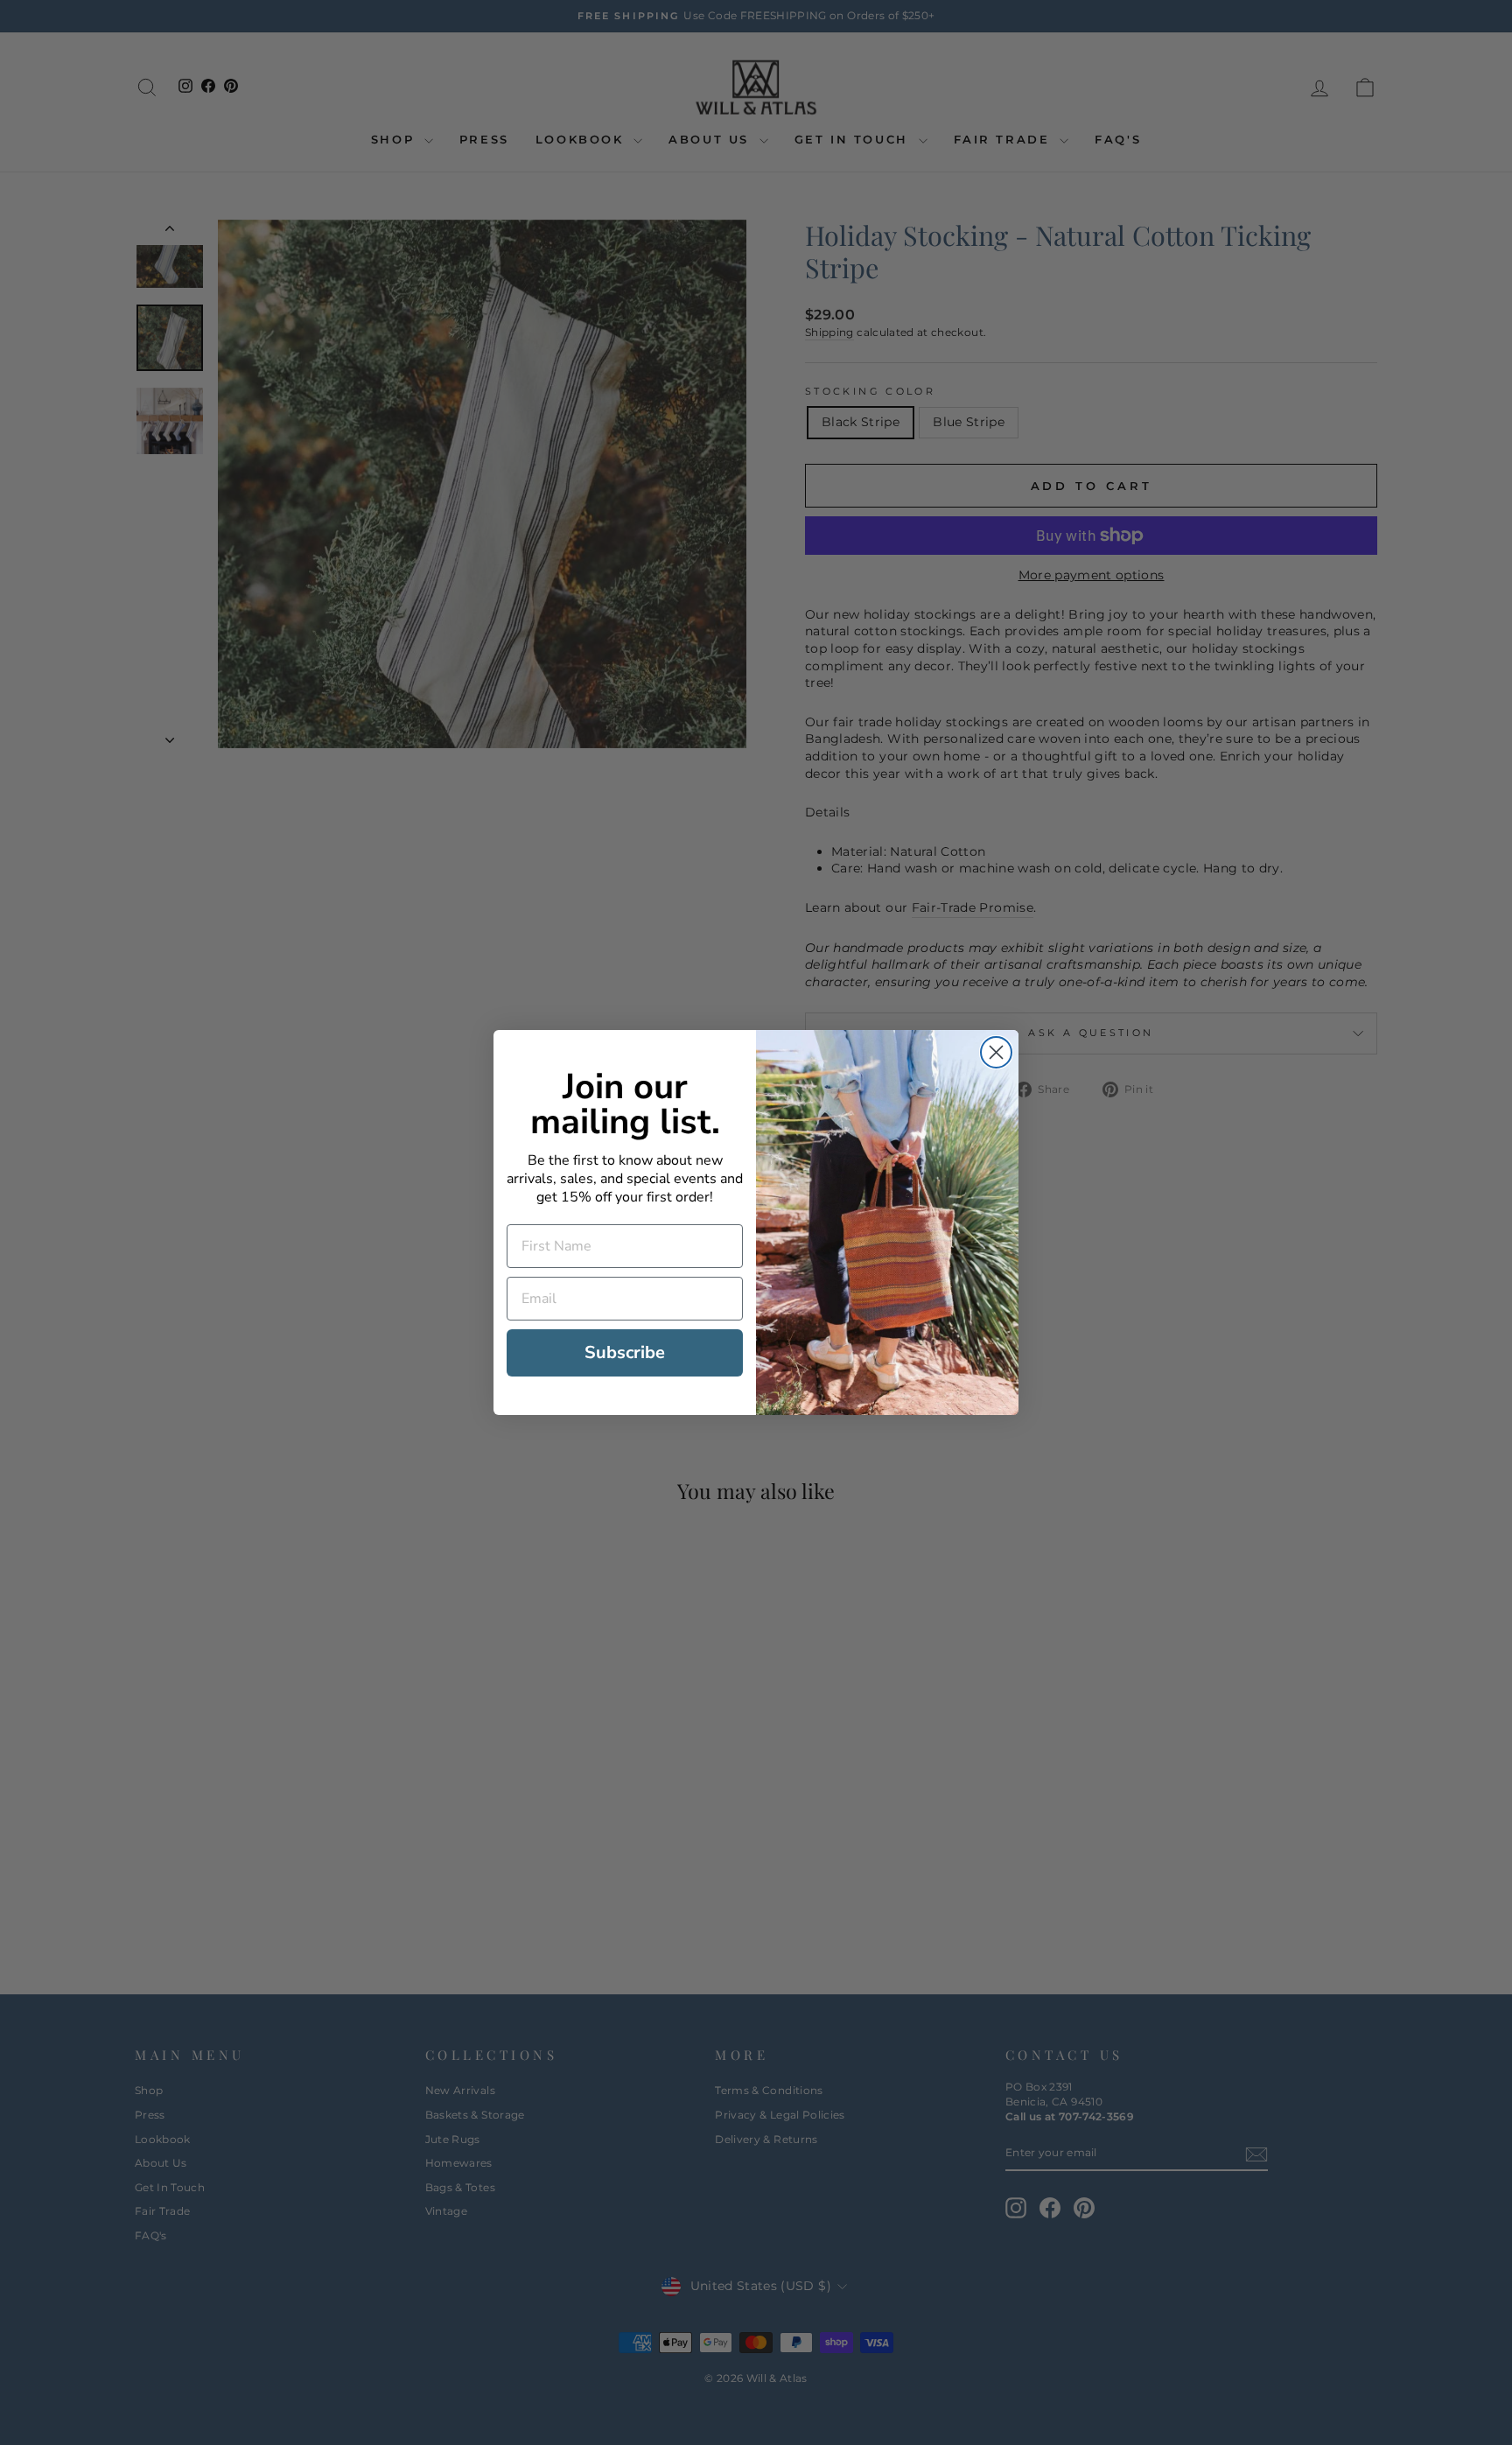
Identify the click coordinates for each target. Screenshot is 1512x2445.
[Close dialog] (996, 1052)
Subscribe (625, 1352)
